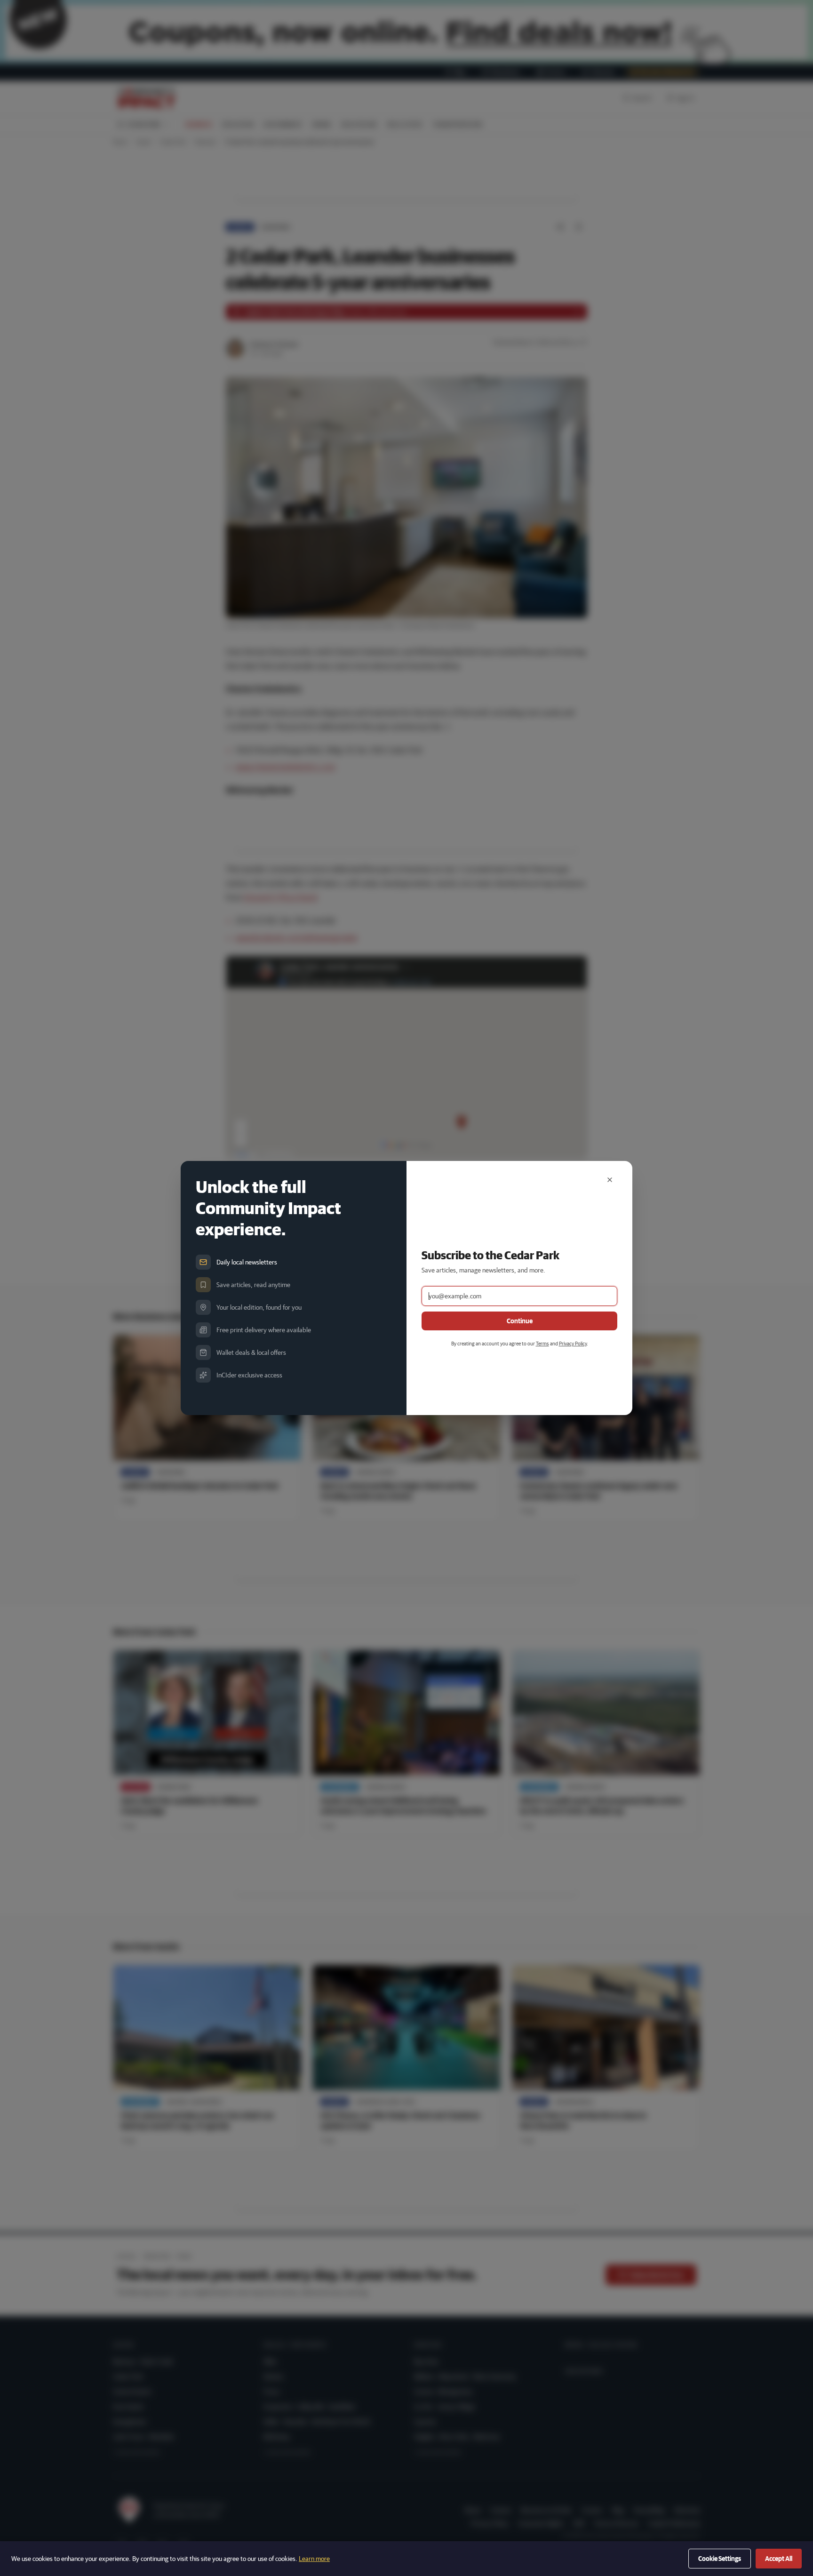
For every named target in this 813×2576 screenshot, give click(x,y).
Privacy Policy (573, 1343)
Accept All (779, 2559)
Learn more (314, 2559)
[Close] (610, 1180)
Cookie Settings (720, 2559)
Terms (542, 1343)
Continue (520, 1321)
